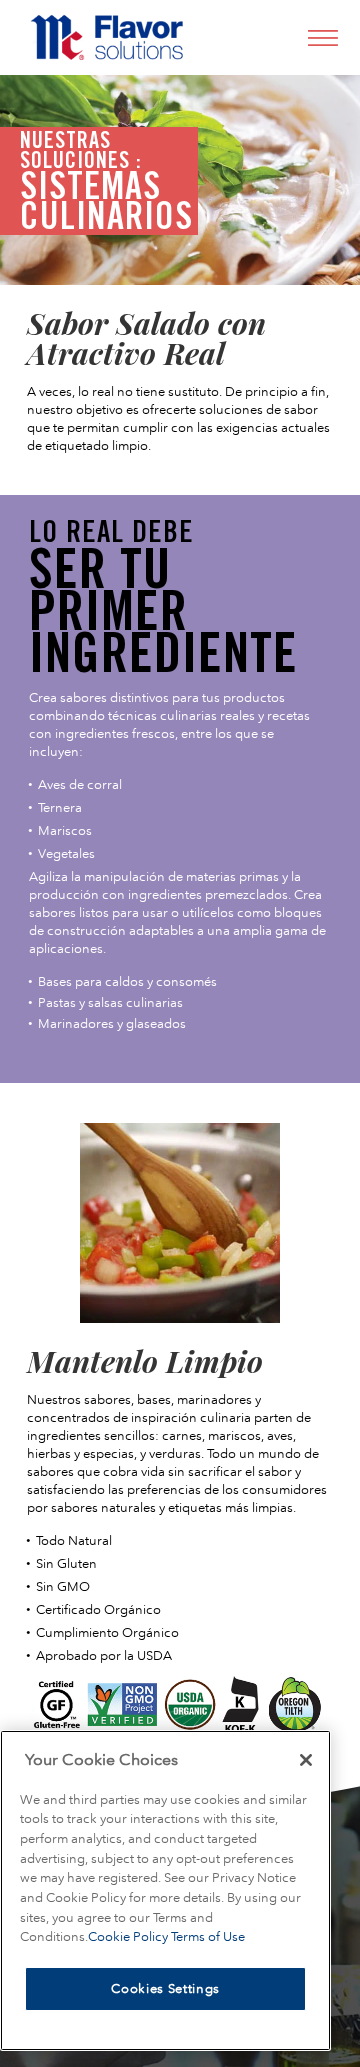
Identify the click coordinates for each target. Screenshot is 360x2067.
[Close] (306, 1760)
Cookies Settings (165, 1988)
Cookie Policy (129, 1936)
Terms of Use (208, 1936)
